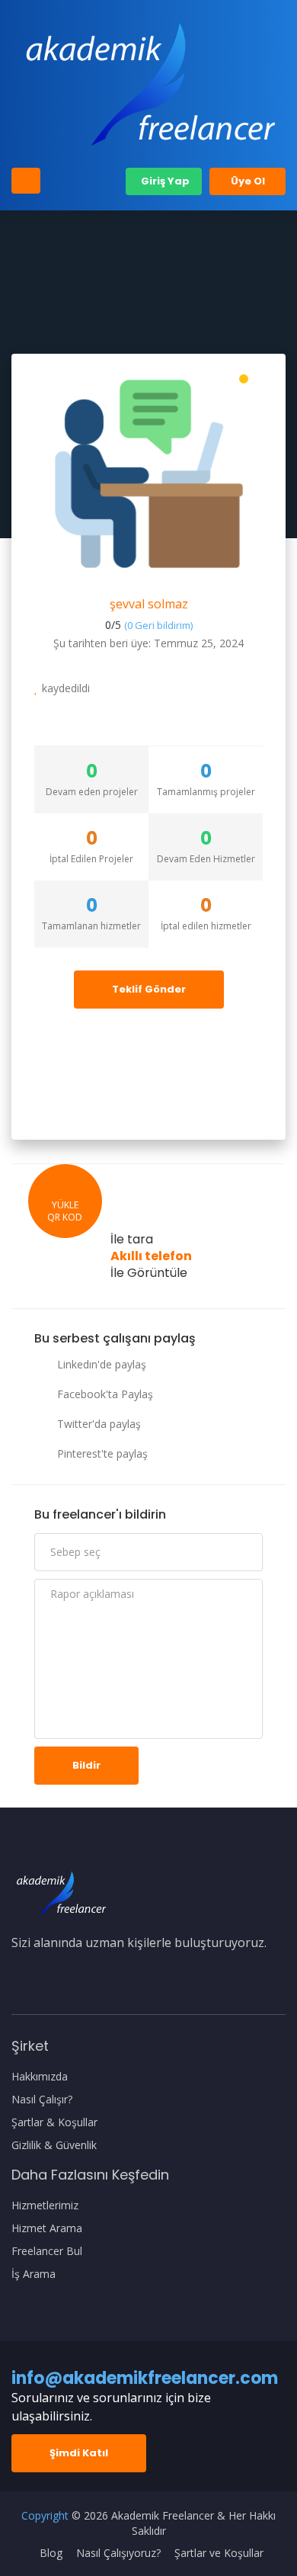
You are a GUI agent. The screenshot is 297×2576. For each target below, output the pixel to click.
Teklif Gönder (149, 989)
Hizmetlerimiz (45, 2205)
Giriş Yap (164, 181)
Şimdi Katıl (79, 2453)
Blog (51, 2553)
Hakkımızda (40, 2077)
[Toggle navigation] (26, 181)
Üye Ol (248, 181)
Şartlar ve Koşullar (219, 2553)
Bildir (86, 1765)
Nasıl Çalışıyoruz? (118, 2553)
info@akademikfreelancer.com (145, 2378)
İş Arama (34, 2274)
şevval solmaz (149, 604)
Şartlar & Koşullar (54, 2122)
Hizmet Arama (47, 2228)
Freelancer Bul (47, 2251)
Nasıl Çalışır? (42, 2100)
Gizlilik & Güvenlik (54, 2145)
